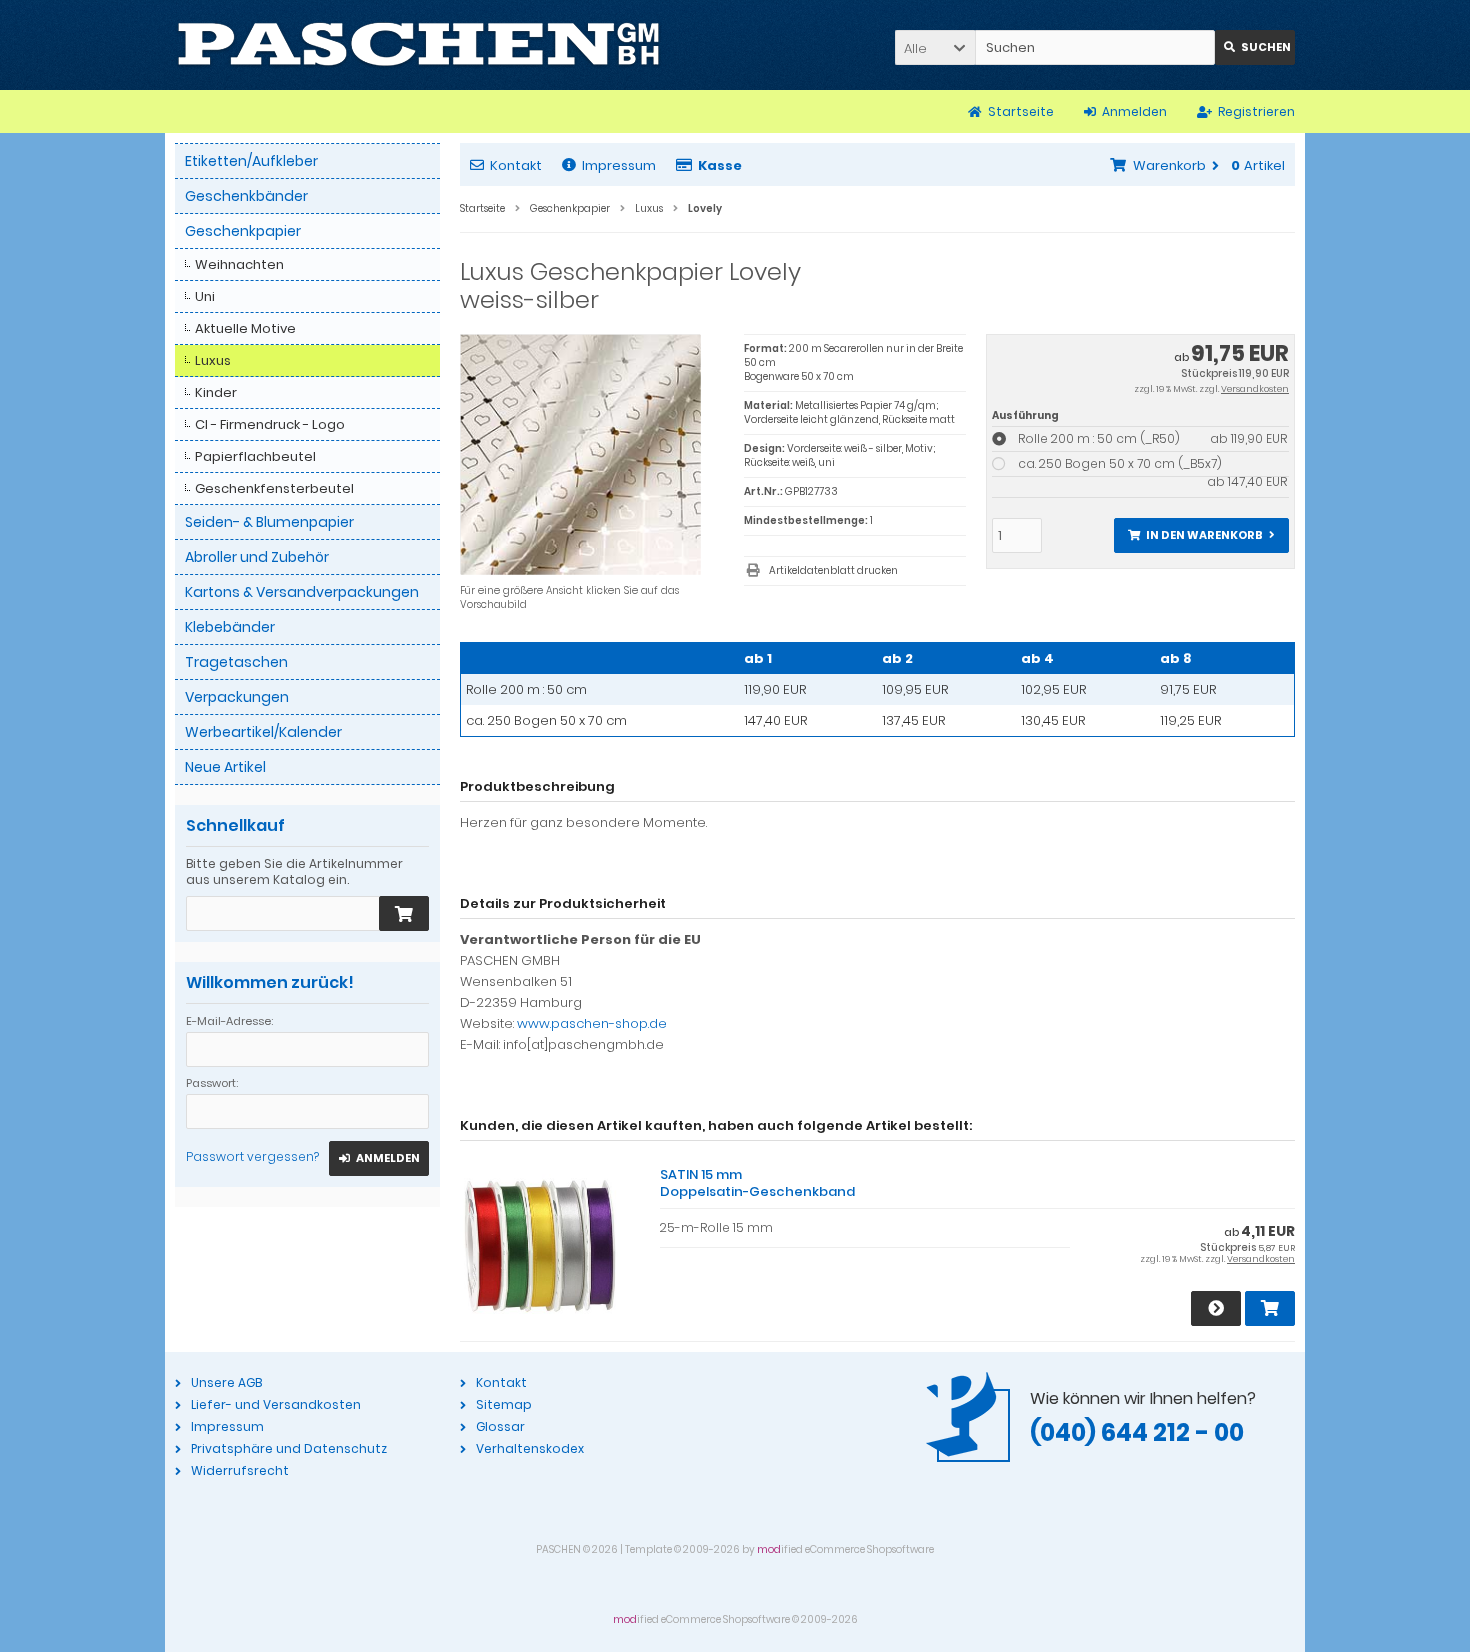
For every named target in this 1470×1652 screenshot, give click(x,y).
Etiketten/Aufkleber (251, 161)
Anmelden (379, 1158)
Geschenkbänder (246, 196)
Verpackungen (237, 697)
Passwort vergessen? (252, 1156)
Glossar (500, 1426)
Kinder (216, 392)
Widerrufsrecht (240, 1470)
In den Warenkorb (1201, 535)
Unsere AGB (226, 1382)
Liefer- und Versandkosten (276, 1404)
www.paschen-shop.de (592, 1023)
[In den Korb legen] (404, 913)
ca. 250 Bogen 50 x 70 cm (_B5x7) (1152, 464)
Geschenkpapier (243, 231)
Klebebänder (230, 627)
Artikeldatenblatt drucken (833, 570)
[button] (935, 47)
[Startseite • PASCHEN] (418, 45)
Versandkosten (1255, 389)
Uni (205, 296)
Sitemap (504, 1404)
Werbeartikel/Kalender (263, 732)
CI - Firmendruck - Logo (270, 424)
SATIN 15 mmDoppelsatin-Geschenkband (757, 1183)
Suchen (1255, 47)
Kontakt (516, 165)
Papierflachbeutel (255, 456)
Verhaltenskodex (530, 1448)
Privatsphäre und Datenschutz (289, 1448)
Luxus (213, 360)
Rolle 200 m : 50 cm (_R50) (1152, 438)
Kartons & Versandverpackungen (302, 592)
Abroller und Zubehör (257, 557)
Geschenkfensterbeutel (274, 488)
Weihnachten (239, 264)
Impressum (619, 165)
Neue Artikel (225, 767)
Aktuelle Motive (245, 328)
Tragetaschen (236, 662)
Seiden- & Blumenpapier (269, 522)
